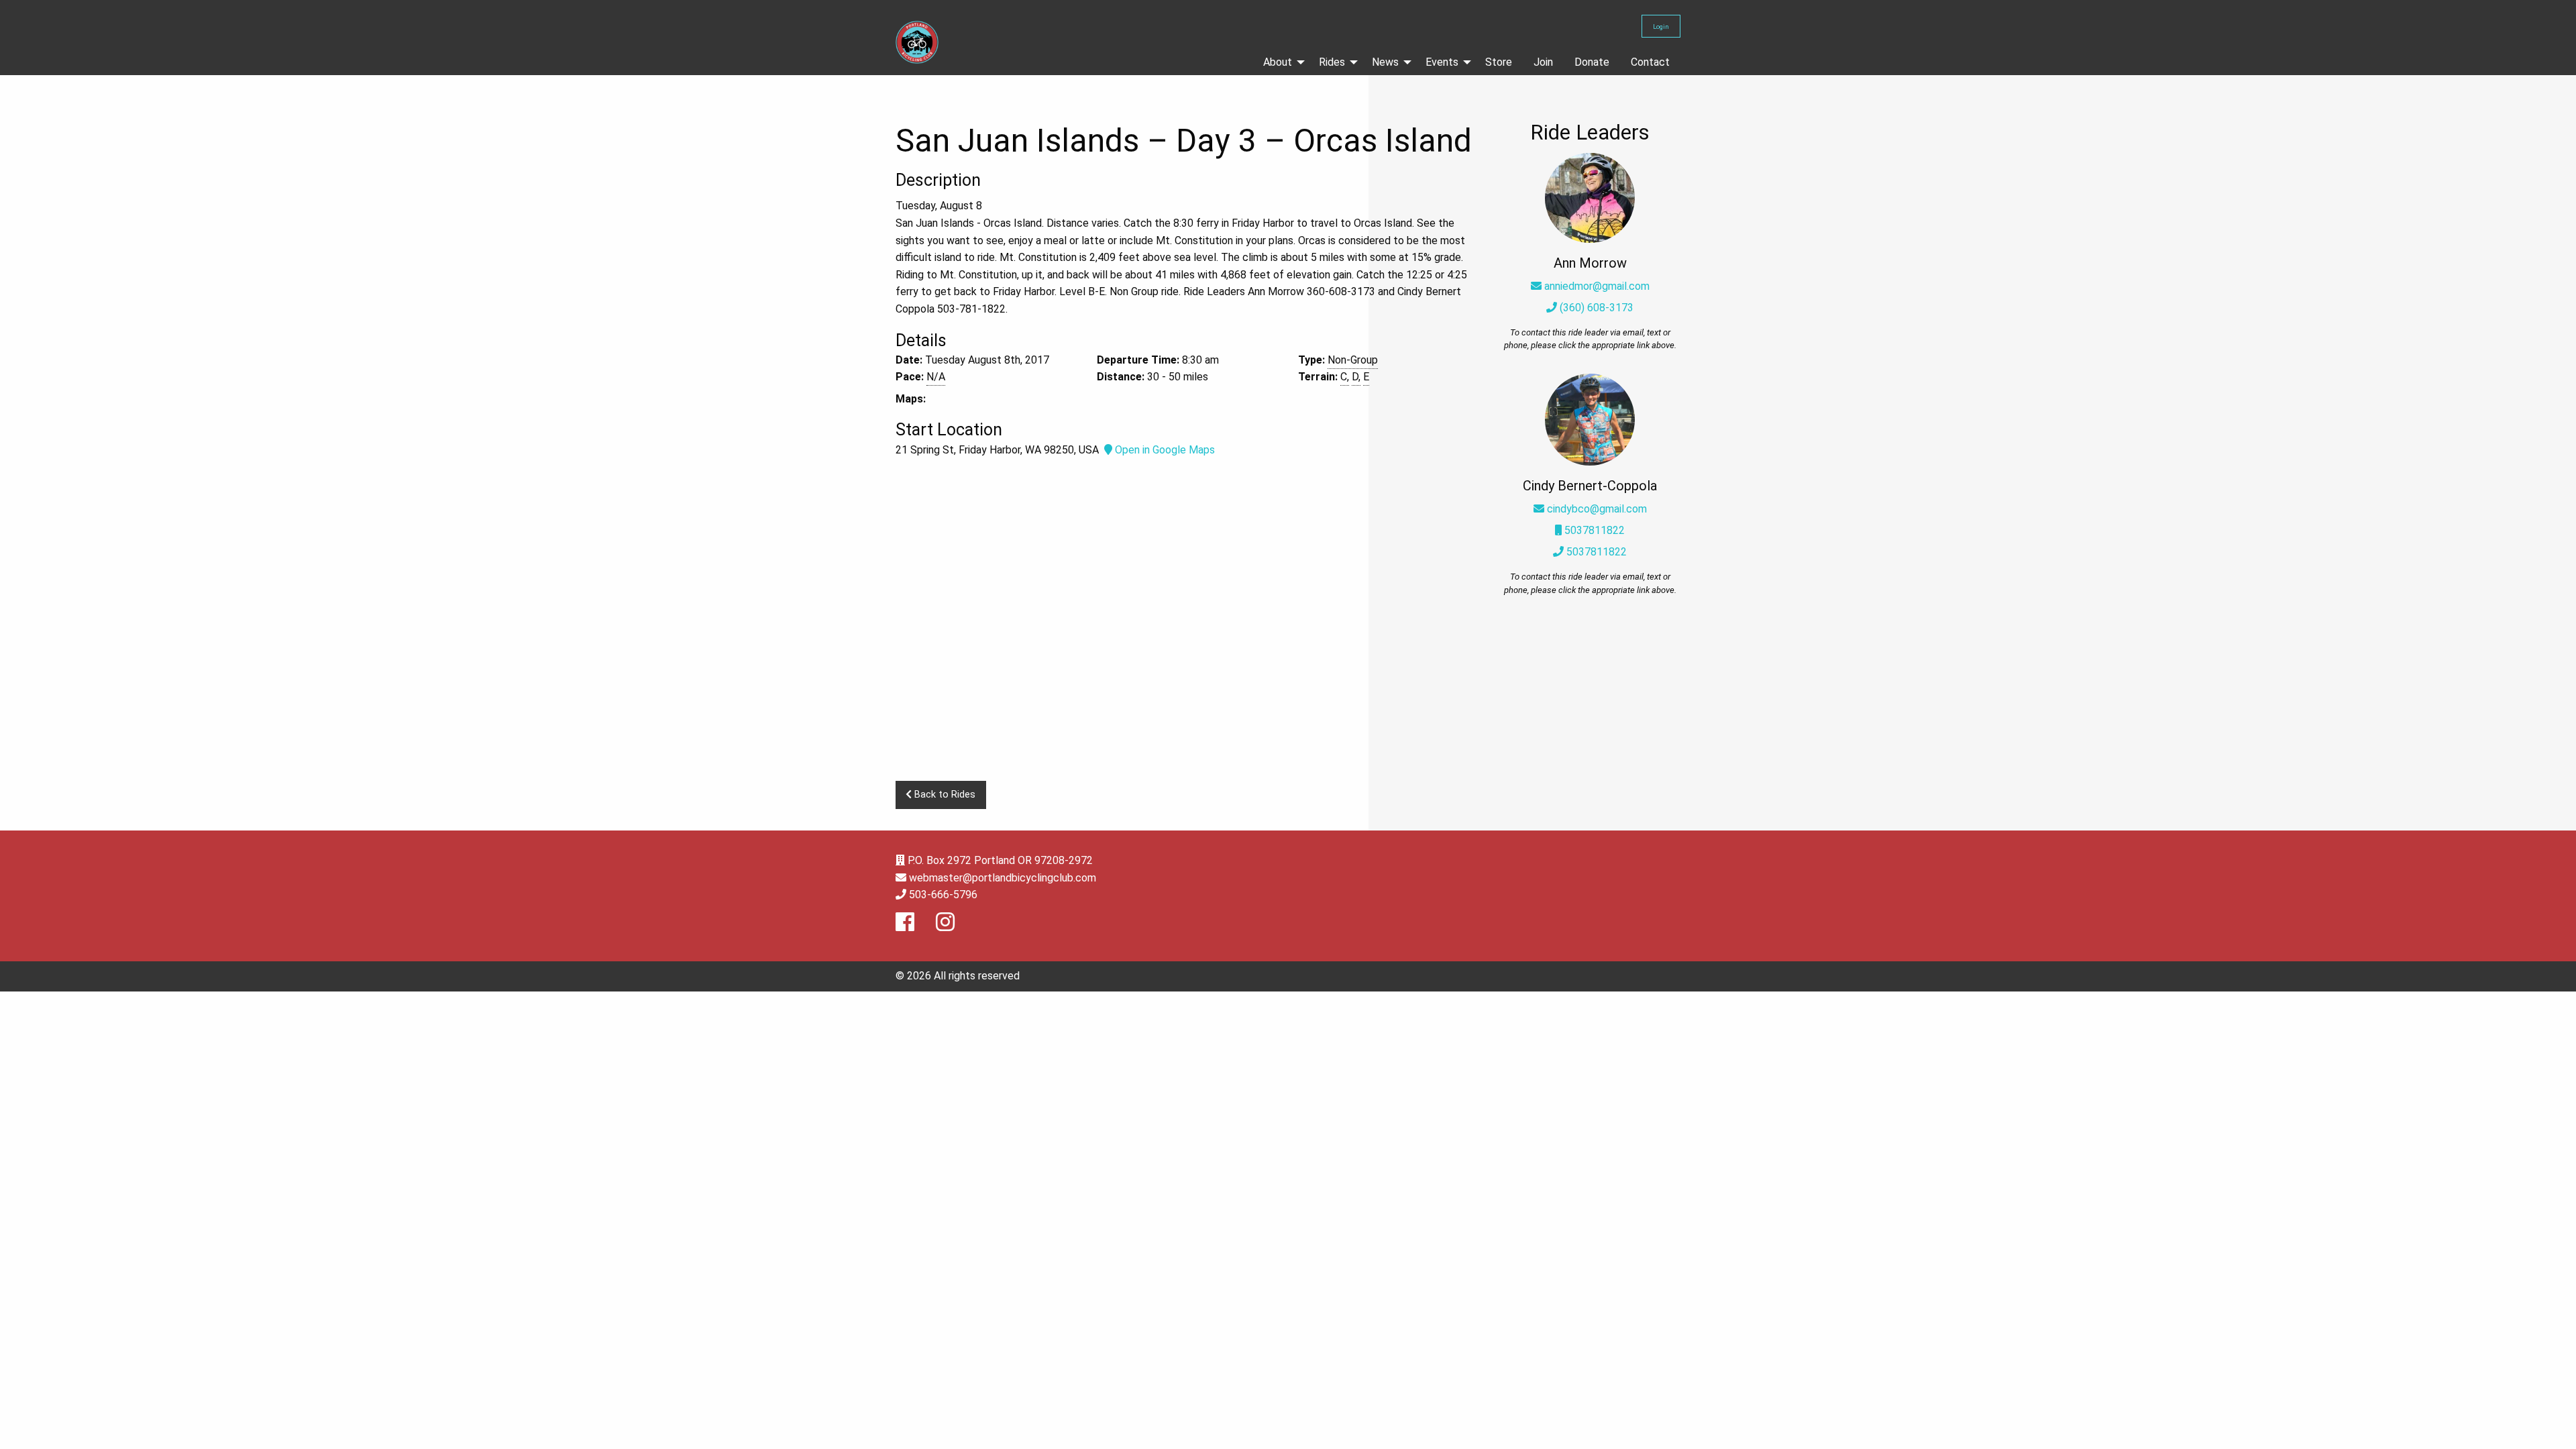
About (1278, 62)
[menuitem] (1280, 62)
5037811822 (1593, 530)
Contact (1650, 62)
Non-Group (1353, 360)
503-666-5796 (943, 895)
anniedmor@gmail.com (1597, 286)
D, (1356, 377)
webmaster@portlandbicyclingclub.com (1003, 878)
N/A (936, 377)
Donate (1592, 62)
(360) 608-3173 (1595, 308)
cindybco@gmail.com (1597, 509)
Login (1661, 26)
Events (1442, 62)
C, (1345, 377)
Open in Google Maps (1164, 450)
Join (1543, 62)
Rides (1332, 62)
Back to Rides (944, 795)
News (1385, 62)
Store (1499, 62)
